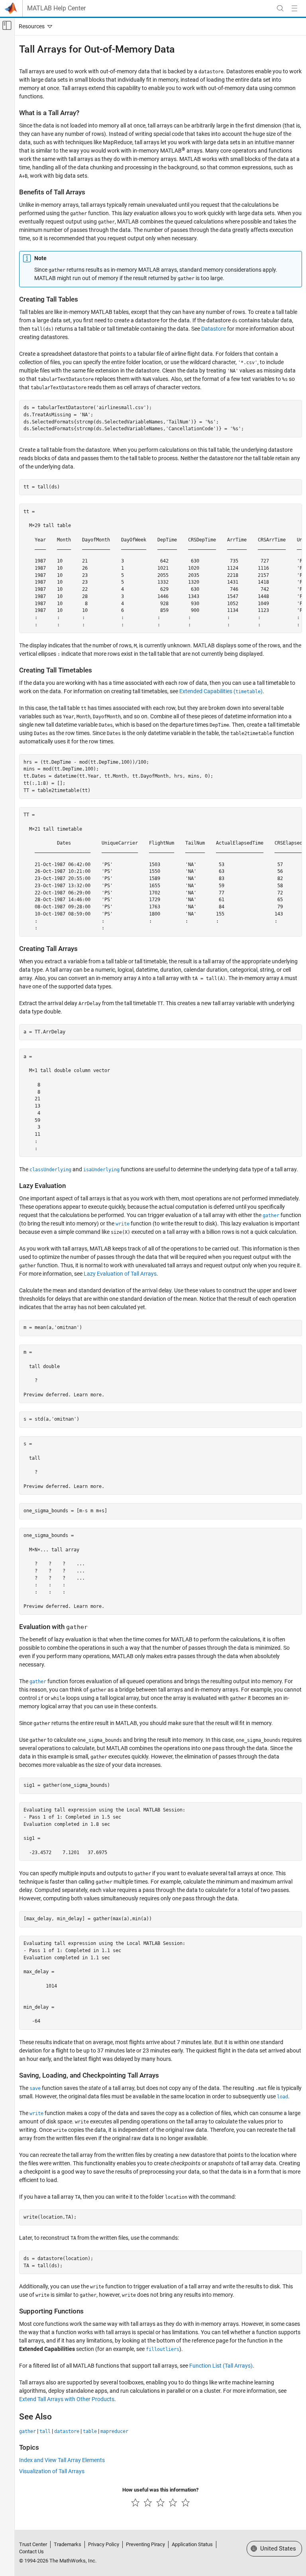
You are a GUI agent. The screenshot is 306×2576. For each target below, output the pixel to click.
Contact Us (31, 2551)
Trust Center (33, 2544)
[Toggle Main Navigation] (294, 8)
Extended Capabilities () (221, 691)
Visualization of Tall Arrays (52, 2471)
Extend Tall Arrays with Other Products (67, 2399)
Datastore (214, 329)
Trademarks (68, 2544)
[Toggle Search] (280, 8)
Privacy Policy (104, 2544)
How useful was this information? (160, 2490)
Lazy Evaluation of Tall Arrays (120, 1274)
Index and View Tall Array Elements (62, 2460)
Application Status (192, 2544)
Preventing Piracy (145, 2544)
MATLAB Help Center (56, 8)
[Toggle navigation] (34, 26)
